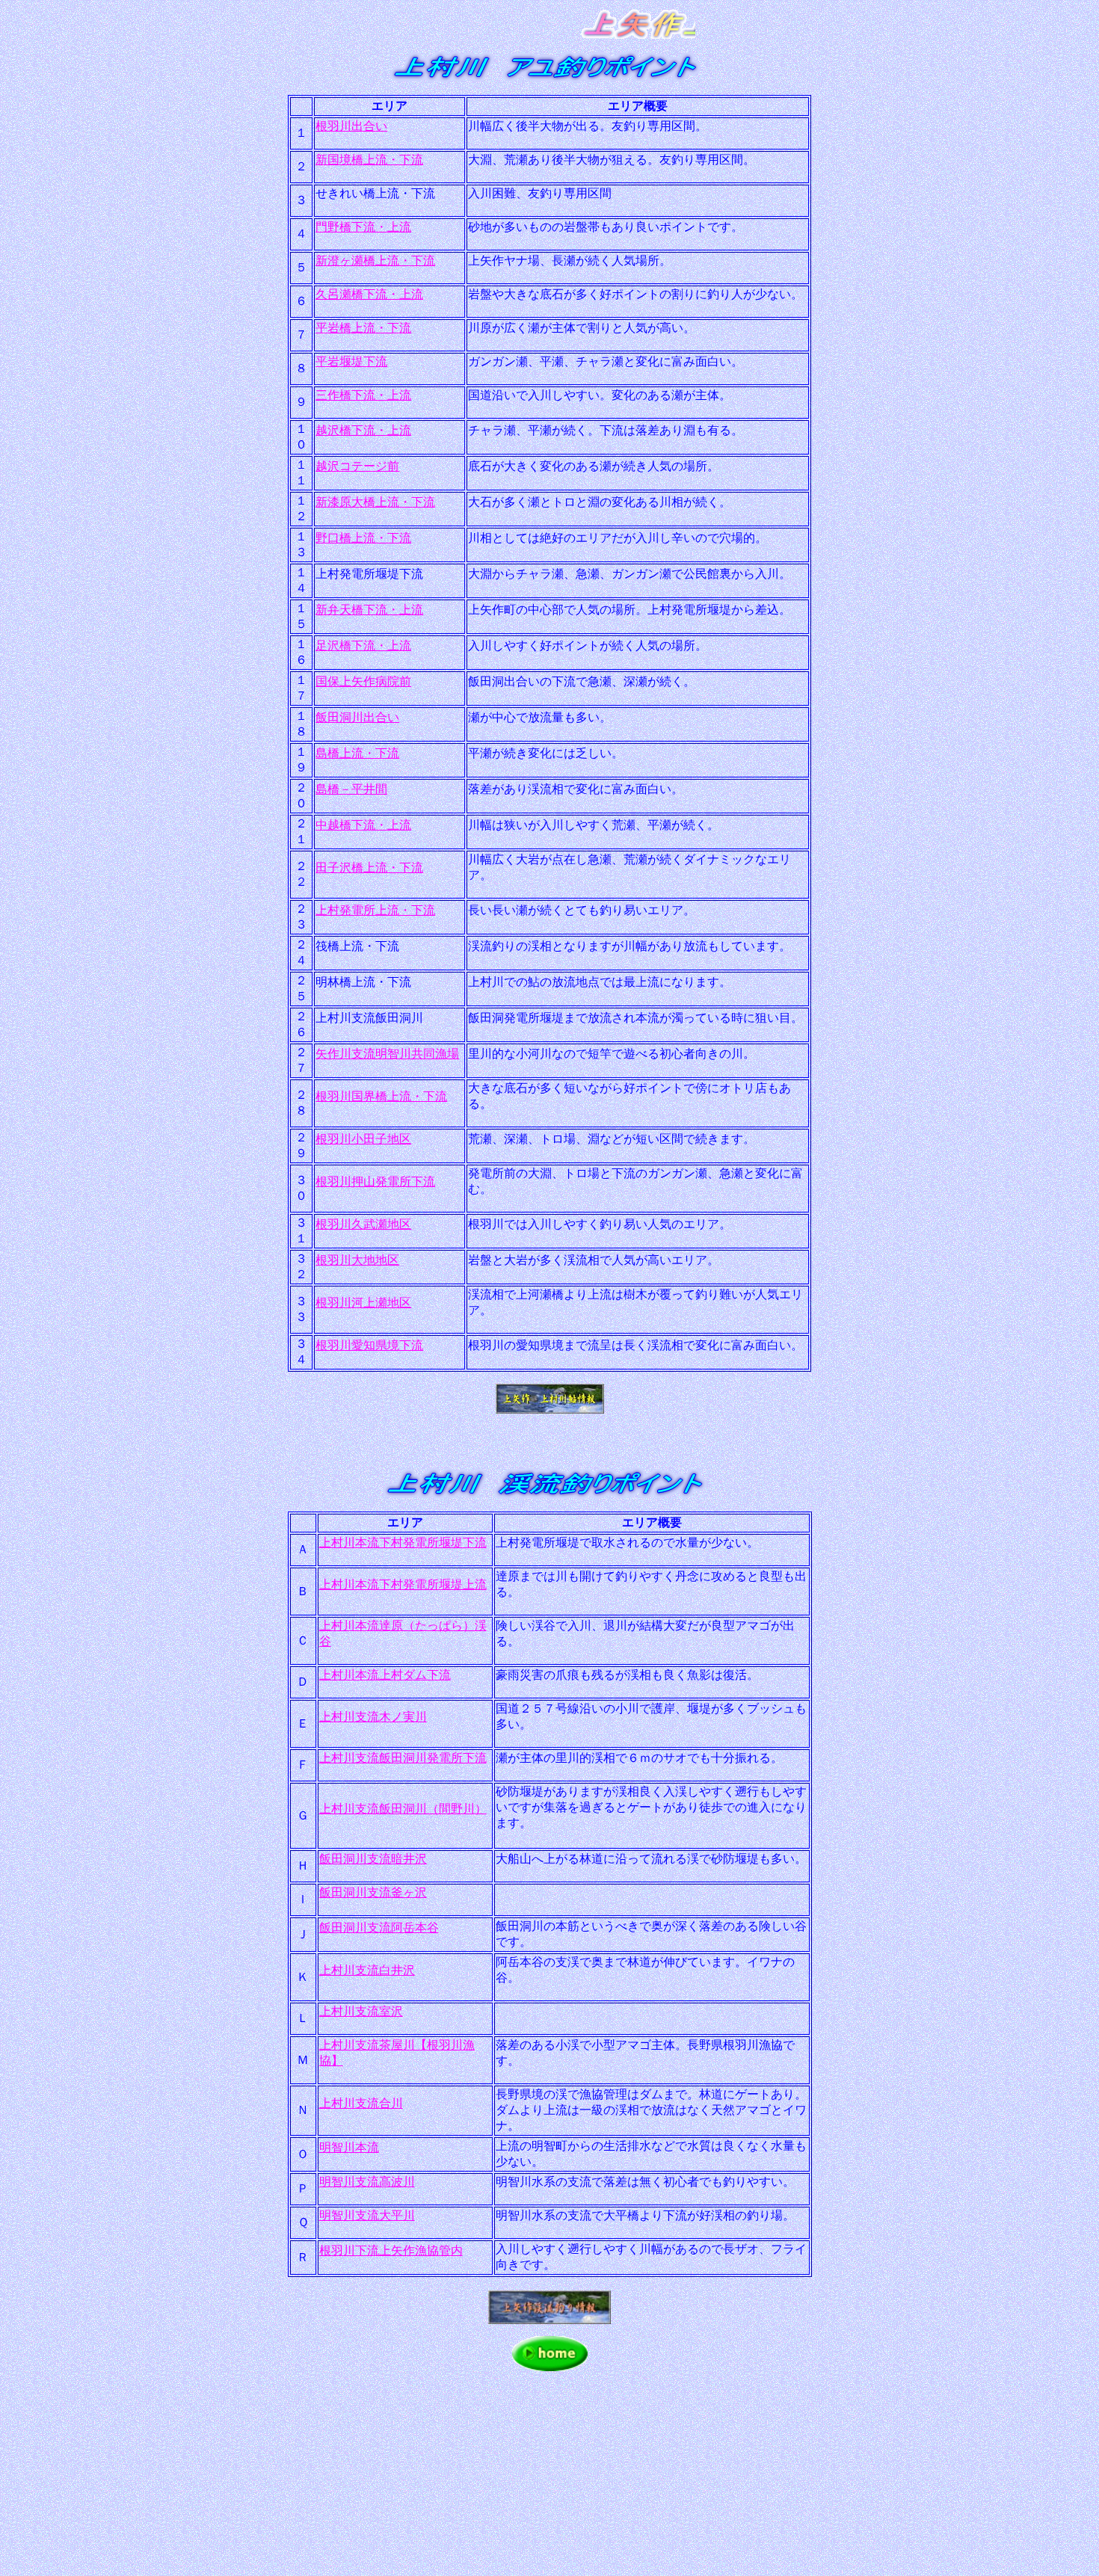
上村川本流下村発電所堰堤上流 (403, 1584)
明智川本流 (349, 2147)
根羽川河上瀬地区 (363, 1303)
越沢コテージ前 (357, 466)
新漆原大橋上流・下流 (375, 502)
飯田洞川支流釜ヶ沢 (373, 1892)
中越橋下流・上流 (363, 825)
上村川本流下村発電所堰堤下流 (403, 1543)
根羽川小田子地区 (363, 1139)
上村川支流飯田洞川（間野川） (403, 1809)
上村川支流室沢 (361, 2011)
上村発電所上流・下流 (375, 910)
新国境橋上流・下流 (369, 160)
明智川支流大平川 (367, 2215)
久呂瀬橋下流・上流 (369, 294)
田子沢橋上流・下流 (369, 868)
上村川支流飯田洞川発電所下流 (403, 1758)
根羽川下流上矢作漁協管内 (391, 2250)
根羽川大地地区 (357, 1260)
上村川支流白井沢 (367, 1970)
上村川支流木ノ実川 (373, 1717)
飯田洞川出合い (357, 717)
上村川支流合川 (361, 2103)
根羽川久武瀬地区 (363, 1224)
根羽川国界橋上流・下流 (381, 1096)
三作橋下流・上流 (363, 395)
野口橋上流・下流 (363, 538)
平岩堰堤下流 (351, 361)
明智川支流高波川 (367, 2182)
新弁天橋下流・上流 (369, 610)
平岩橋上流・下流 (363, 328)
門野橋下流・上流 (363, 227)
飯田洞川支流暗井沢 (373, 1859)
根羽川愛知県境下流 (369, 1345)
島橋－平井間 (351, 789)
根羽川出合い (351, 126)
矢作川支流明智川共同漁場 (387, 1054)
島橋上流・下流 (357, 753)
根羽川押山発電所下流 (375, 1181)
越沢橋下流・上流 (363, 430)
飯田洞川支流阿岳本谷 (379, 1928)
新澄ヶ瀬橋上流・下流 (375, 261)
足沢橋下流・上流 (363, 645)
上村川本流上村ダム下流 (385, 1675)
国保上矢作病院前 (363, 681)
